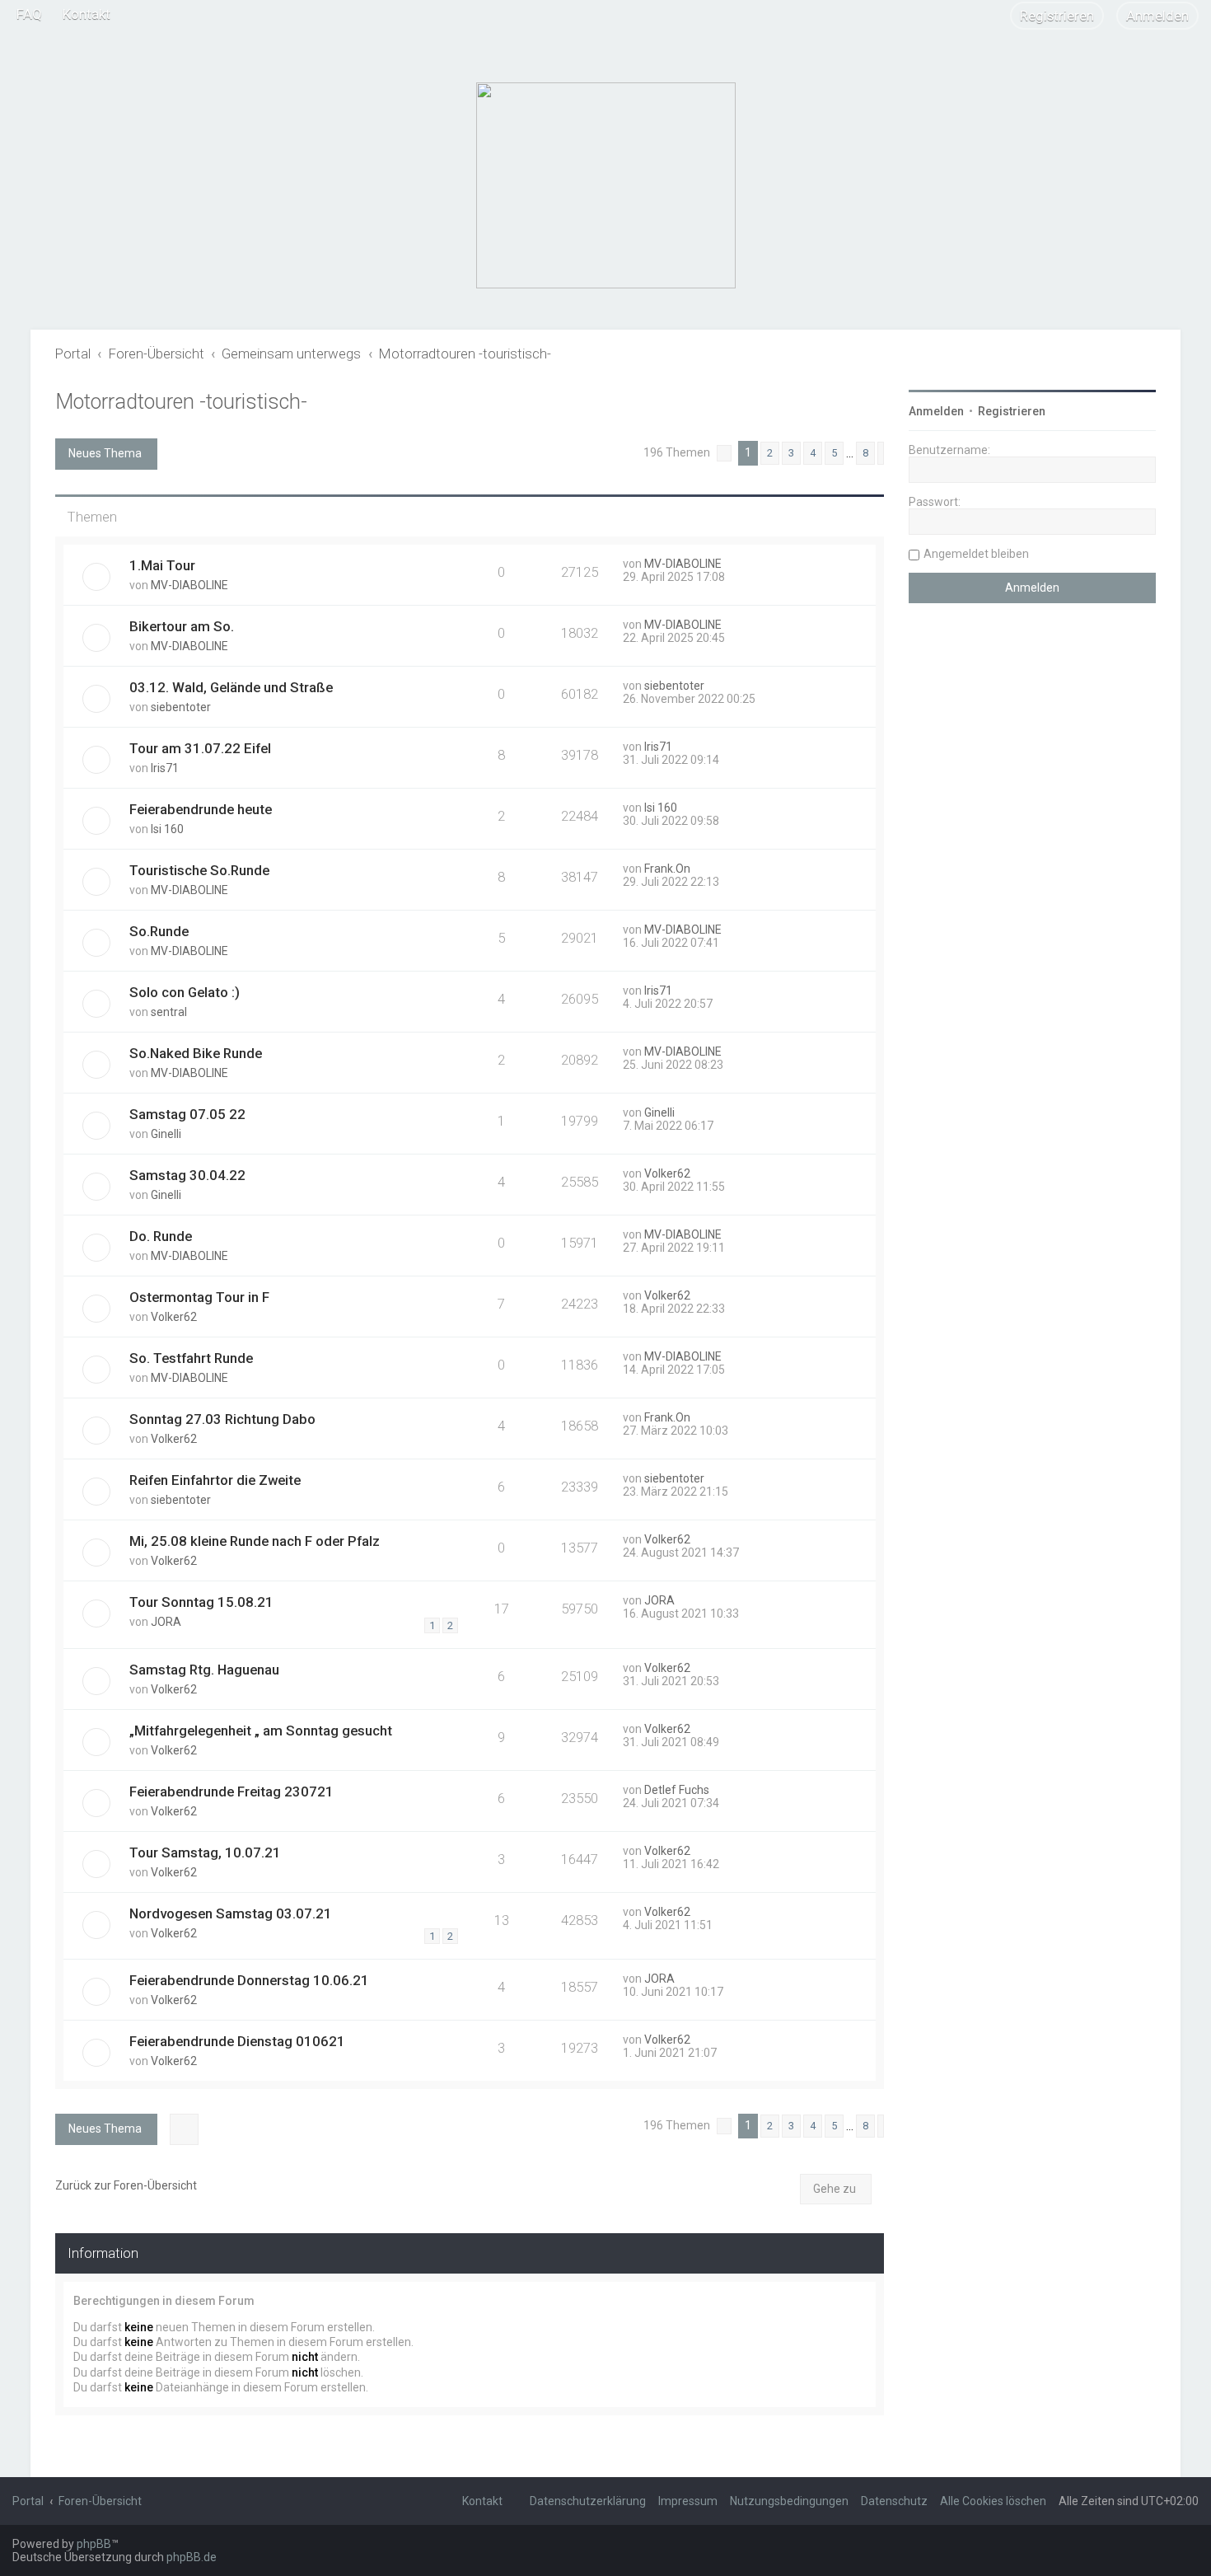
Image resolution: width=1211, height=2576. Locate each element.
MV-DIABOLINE (189, 585)
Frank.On (667, 869)
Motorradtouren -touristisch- (181, 402)
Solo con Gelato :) (185, 992)
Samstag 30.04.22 (187, 1175)
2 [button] (770, 453)
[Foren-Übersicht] (606, 185)
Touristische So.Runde (199, 870)
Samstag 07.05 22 (187, 1114)
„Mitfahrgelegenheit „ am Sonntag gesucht (261, 1731)
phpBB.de (192, 2557)
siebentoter (181, 707)
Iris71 (165, 768)
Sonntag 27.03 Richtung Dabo (222, 1419)
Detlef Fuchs (677, 1790)
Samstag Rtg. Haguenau (204, 1670)
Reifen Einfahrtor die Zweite (215, 1480)
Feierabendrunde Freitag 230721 (231, 1791)
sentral (169, 1012)
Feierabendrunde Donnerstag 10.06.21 (249, 1980)
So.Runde (159, 931)
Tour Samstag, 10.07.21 (205, 1852)
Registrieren (1012, 411)
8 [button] (865, 453)
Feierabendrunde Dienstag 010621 (237, 2041)
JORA (166, 1622)
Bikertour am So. (182, 626)
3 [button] (791, 453)
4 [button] (813, 453)
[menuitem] (29, 14)
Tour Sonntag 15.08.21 (201, 1602)
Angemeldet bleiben (976, 554)
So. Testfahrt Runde (191, 1358)
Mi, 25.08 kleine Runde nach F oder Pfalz (255, 1541)
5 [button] (834, 453)
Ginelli (166, 1134)
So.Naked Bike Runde (196, 1053)
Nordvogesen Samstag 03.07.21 (231, 1913)
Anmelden (936, 411)
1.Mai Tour (162, 565)
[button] (724, 453)
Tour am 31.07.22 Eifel (200, 748)
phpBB (94, 2544)
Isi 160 (167, 829)
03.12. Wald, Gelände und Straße (231, 687)
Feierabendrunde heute (201, 809)
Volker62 (667, 1173)
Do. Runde (161, 1236)
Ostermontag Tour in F (199, 1297)
